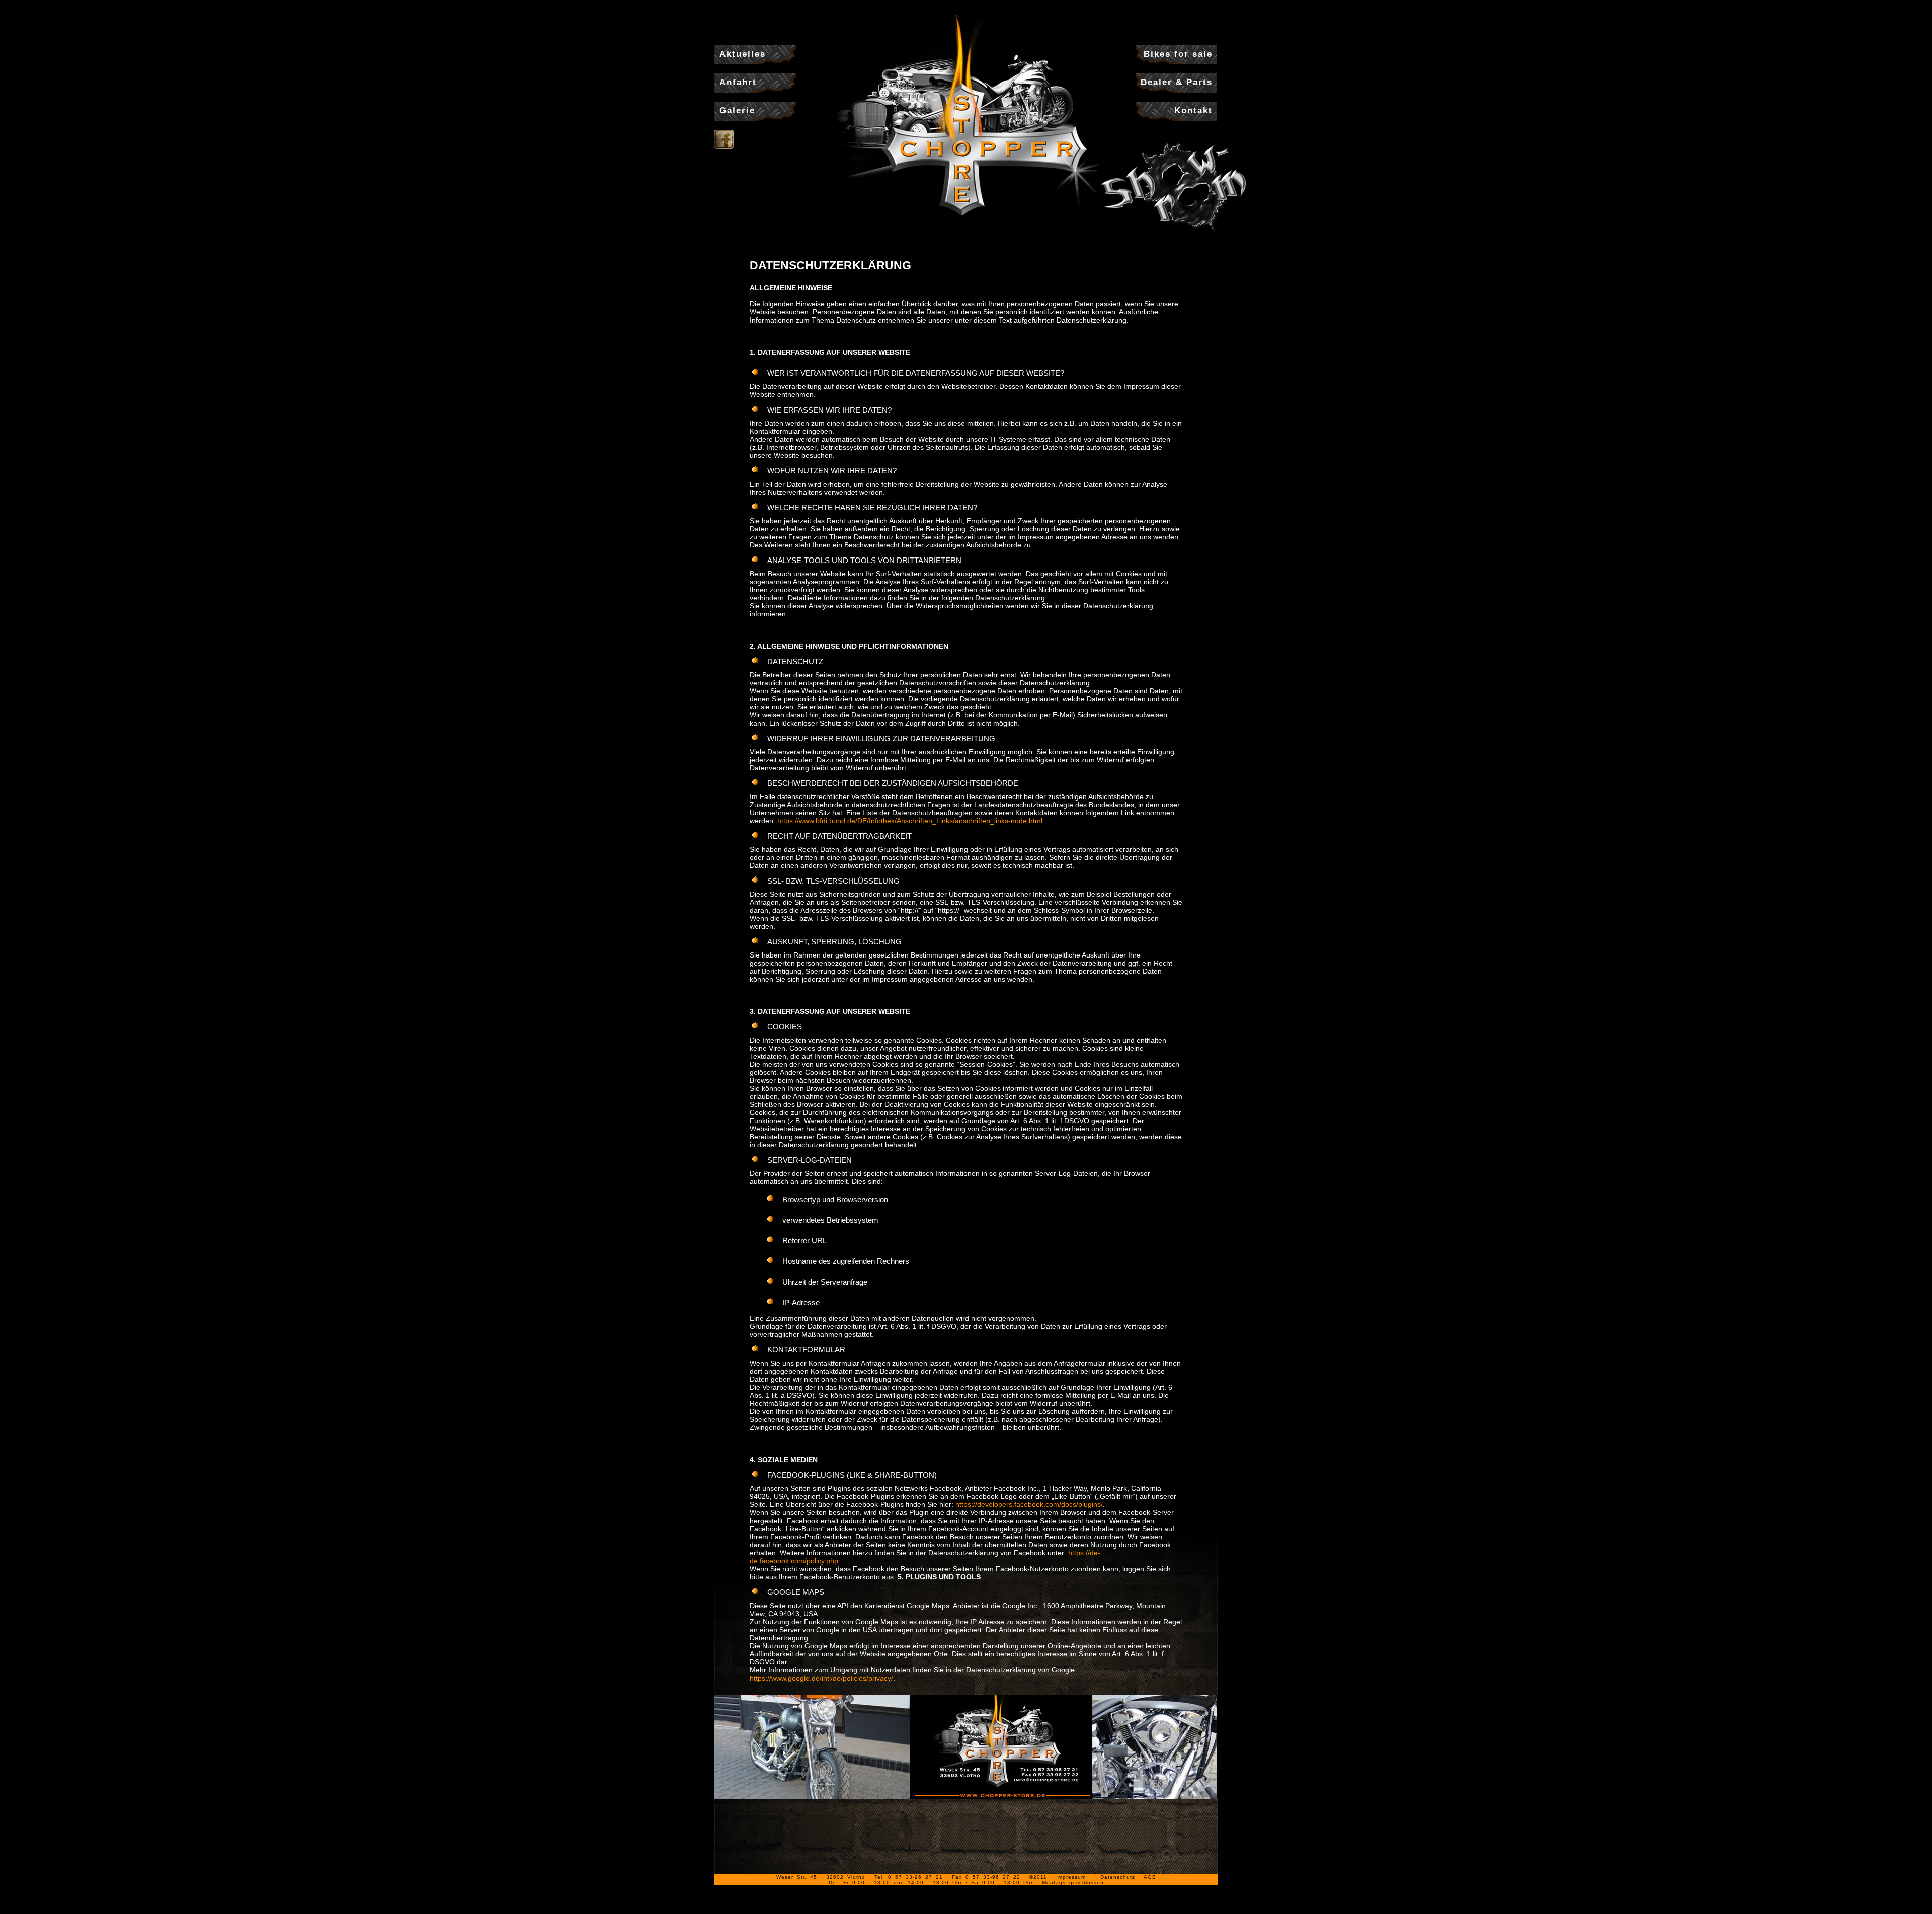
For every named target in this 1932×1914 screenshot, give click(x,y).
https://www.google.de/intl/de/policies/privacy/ (821, 1678)
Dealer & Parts (1177, 82)
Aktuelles (743, 54)
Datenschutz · (1122, 1877)
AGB (1150, 1877)
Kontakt (1193, 110)
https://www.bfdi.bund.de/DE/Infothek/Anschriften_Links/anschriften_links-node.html (910, 821)
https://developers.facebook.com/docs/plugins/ (1029, 1504)
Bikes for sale (1178, 54)
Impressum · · (1078, 1877)
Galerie (737, 110)
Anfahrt (738, 82)
